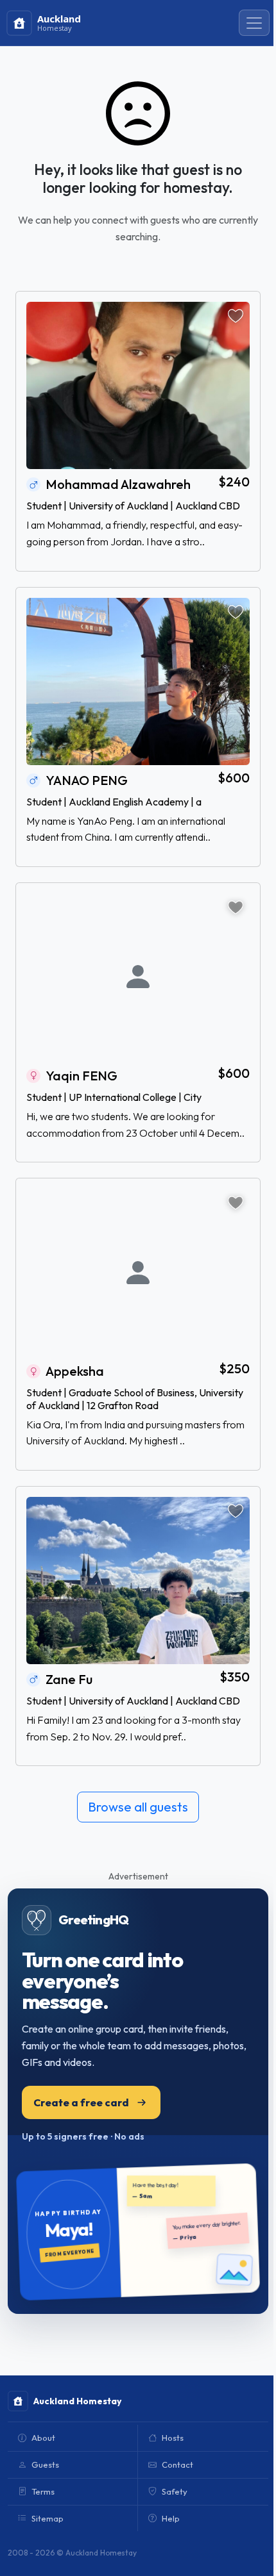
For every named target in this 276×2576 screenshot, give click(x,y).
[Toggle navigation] (254, 23)
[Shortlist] (236, 316)
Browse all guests (138, 1807)
